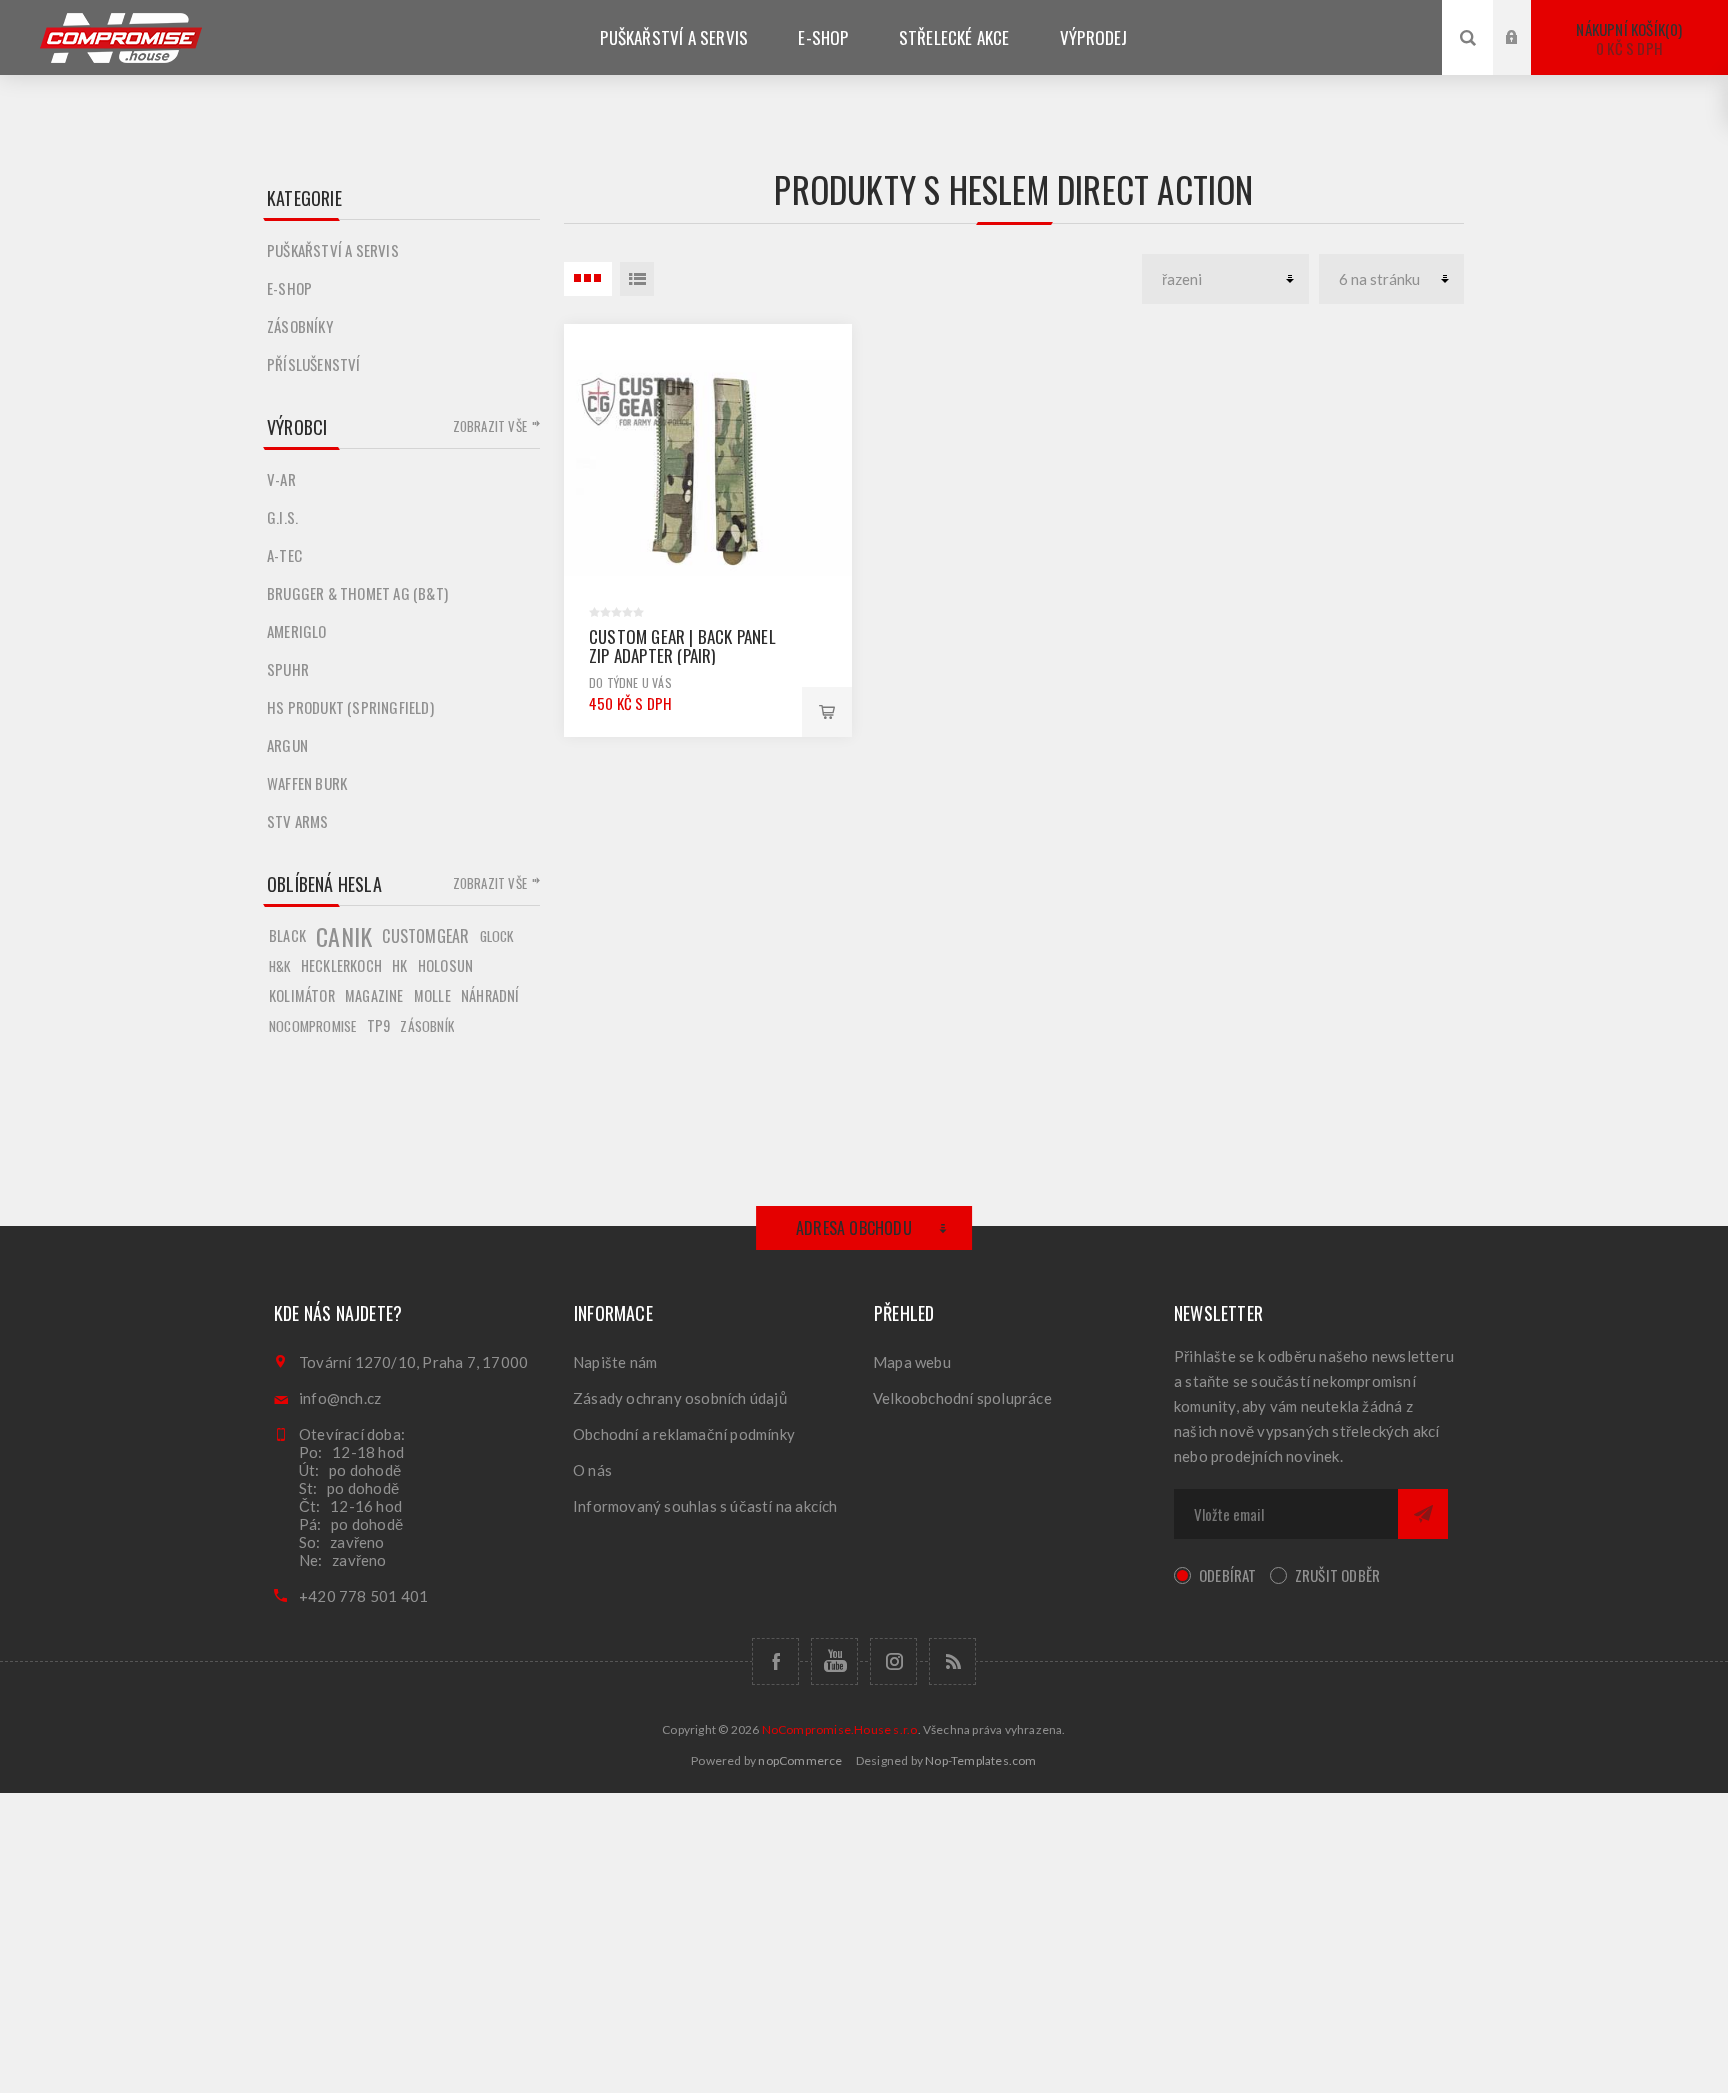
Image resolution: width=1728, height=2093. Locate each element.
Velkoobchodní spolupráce (962, 1398)
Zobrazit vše (490, 426)
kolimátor (302, 995)
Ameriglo (297, 631)
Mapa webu (912, 1362)
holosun (445, 965)
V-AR (281, 479)
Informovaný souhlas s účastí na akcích (705, 1506)
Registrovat (1527, 56)
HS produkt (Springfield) (350, 707)
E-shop (289, 288)
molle (432, 995)
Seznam (637, 279)
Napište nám (615, 1362)
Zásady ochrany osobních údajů (680, 1398)
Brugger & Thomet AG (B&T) (357, 593)
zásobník (427, 1026)
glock (497, 936)
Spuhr (288, 669)
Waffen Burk (307, 783)
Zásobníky (300, 326)
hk (399, 965)
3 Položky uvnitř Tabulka (588, 279)
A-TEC (284, 555)
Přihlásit (1527, 18)
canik (344, 936)
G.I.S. (282, 517)
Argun (287, 745)
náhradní (490, 995)
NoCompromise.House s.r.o (840, 1729)
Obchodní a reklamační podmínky (684, 1434)
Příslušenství (314, 364)
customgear (425, 936)
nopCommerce (800, 1760)
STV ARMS (298, 821)
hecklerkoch (341, 965)
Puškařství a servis (333, 250)
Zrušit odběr (1337, 1575)
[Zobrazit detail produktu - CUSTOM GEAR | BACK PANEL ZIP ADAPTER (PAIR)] (708, 468)
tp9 (379, 1025)
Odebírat (1228, 1575)
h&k (280, 966)
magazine (374, 995)
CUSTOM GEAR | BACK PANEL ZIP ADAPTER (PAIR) (682, 646)
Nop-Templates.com (980, 1760)
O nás (592, 1470)
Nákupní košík (1627, 38)
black (287, 935)
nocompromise (312, 1026)
